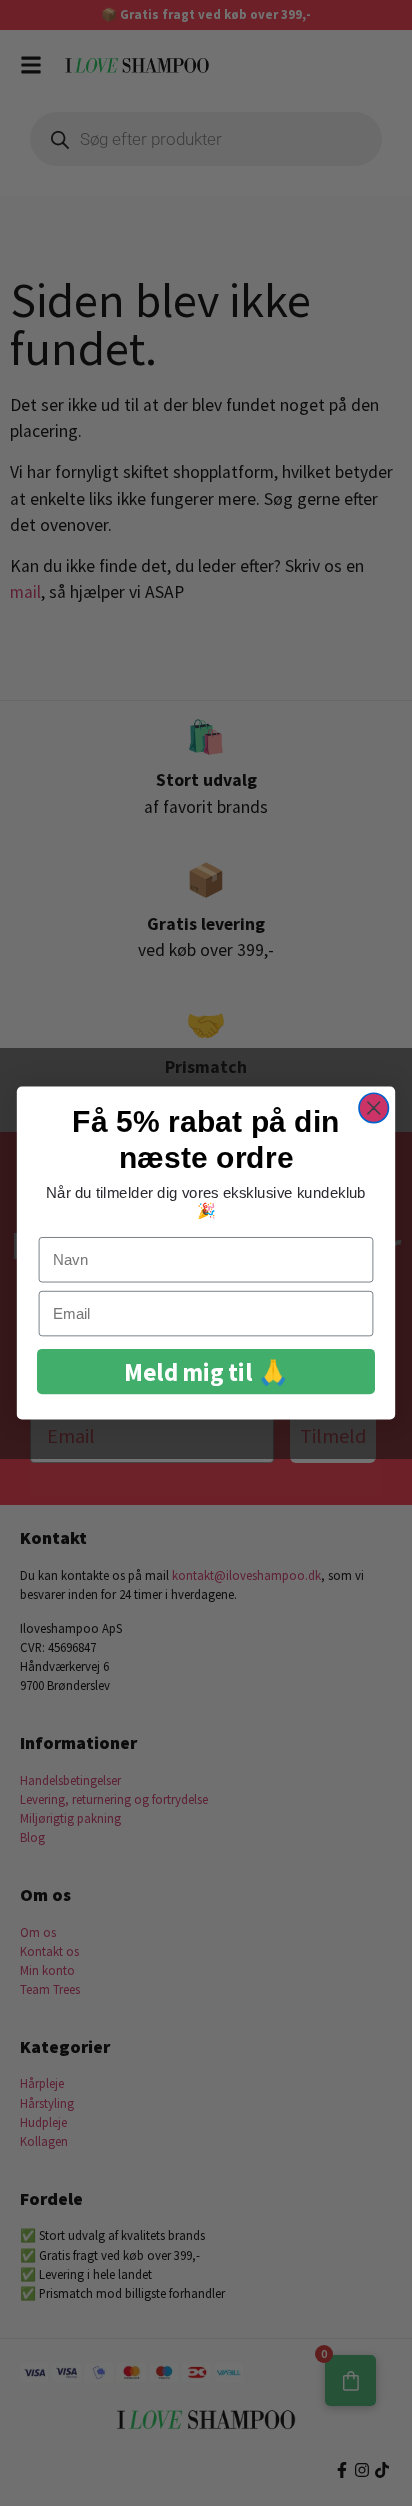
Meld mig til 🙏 (206, 1371)
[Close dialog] (373, 1107)
